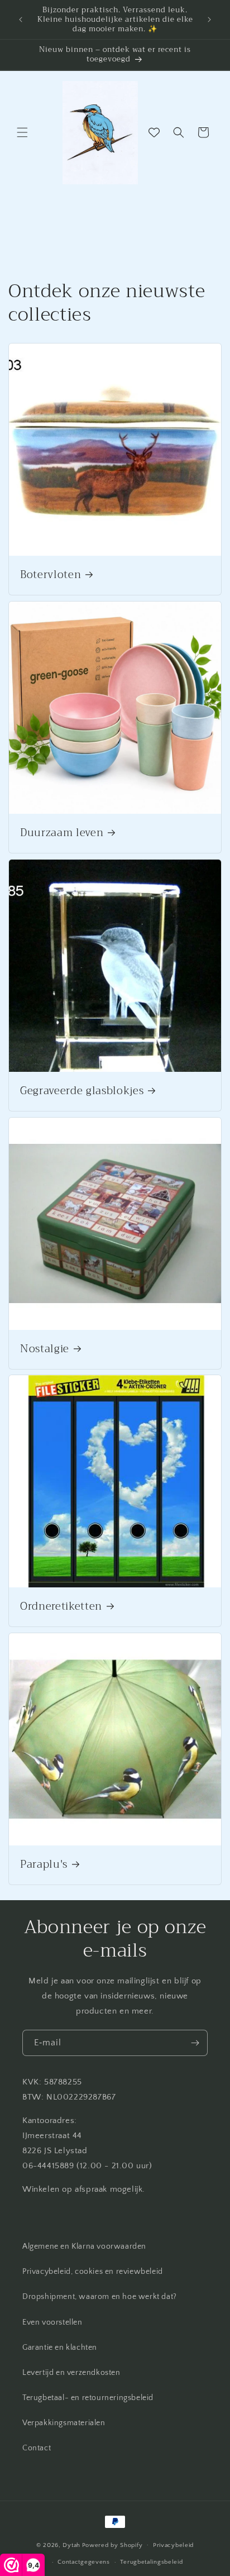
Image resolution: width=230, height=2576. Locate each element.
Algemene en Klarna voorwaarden (84, 2246)
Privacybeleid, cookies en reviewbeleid (93, 2272)
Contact (37, 2448)
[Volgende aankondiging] (209, 20)
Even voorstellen (52, 2322)
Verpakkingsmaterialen (64, 2423)
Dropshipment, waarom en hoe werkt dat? (100, 2297)
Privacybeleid (173, 2545)
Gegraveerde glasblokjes (82, 1091)
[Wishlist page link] (154, 132)
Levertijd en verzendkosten (71, 2373)
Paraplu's (44, 1865)
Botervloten (51, 575)
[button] (22, 132)
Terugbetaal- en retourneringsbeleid (88, 2398)
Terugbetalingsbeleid (151, 2562)
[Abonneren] (195, 2043)
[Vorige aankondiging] (21, 20)
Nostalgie (45, 1349)
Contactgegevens (84, 2562)
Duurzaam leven (62, 833)
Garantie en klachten (60, 2348)
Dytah (71, 2545)
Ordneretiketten (61, 1607)
